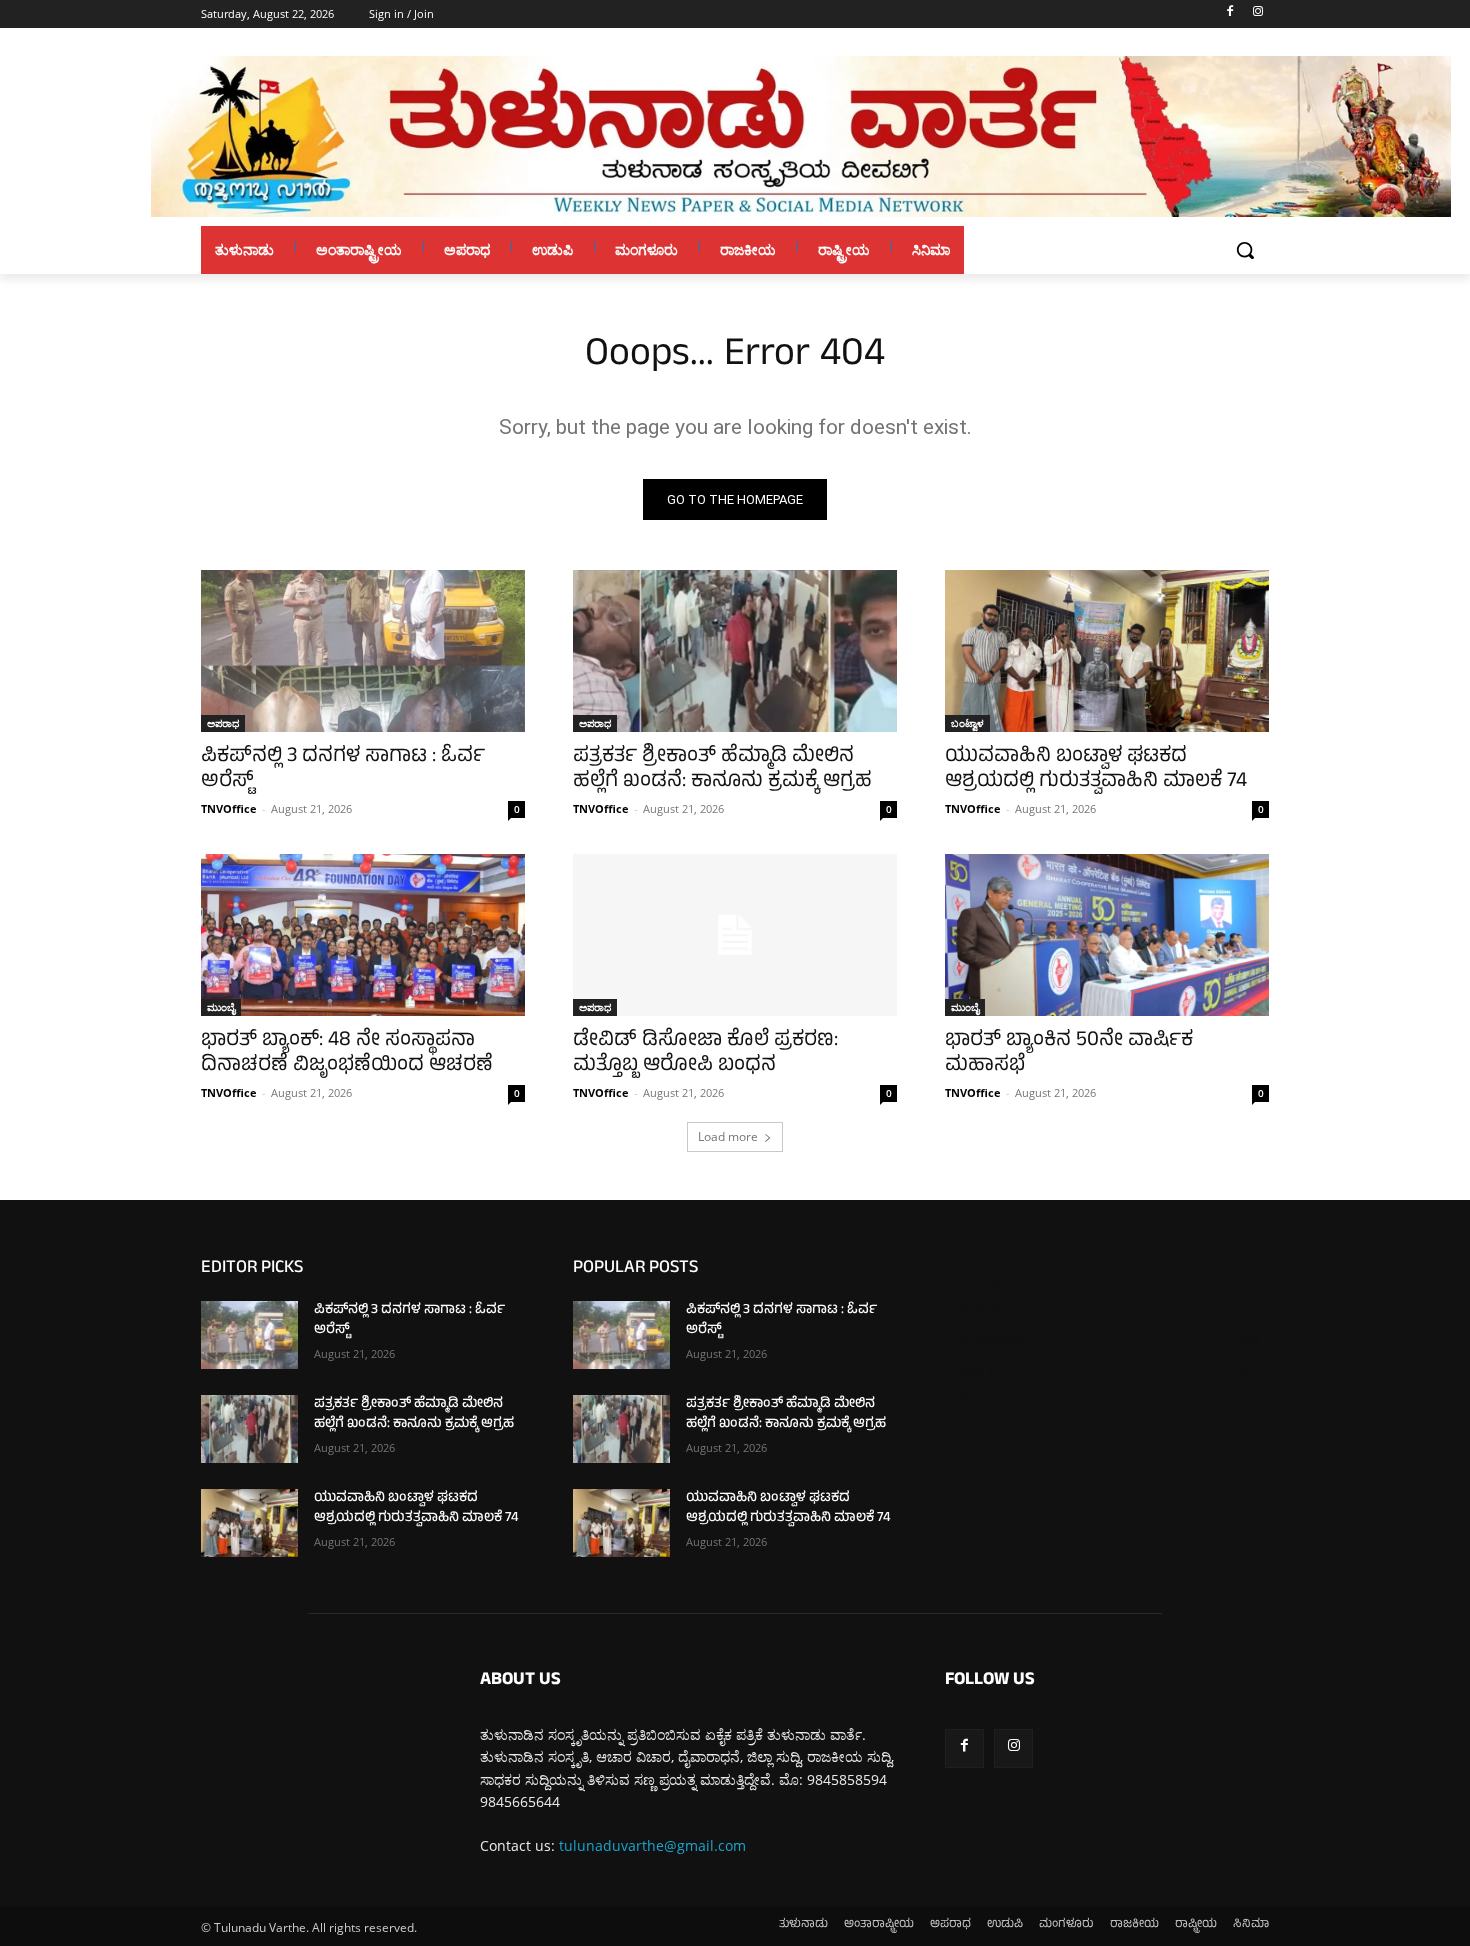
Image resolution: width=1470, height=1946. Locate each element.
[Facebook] (1229, 14)
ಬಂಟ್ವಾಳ (967, 723)
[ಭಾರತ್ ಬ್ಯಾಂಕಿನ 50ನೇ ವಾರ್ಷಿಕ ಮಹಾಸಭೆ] (1107, 935)
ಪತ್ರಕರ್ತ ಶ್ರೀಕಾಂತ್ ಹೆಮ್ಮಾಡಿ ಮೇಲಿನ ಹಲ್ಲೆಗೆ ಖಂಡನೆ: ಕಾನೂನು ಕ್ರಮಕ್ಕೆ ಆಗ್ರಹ (722, 770)
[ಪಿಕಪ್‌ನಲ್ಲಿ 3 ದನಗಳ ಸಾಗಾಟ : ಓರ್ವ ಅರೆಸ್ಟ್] (363, 651)
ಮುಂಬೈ (221, 1007)
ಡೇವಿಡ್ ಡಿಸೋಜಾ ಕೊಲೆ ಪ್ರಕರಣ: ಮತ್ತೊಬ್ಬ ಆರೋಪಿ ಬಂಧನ (705, 1054)
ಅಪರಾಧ (223, 723)
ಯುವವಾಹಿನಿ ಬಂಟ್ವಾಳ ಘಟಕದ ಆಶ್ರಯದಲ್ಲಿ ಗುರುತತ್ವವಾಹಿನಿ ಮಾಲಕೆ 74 (1096, 770)
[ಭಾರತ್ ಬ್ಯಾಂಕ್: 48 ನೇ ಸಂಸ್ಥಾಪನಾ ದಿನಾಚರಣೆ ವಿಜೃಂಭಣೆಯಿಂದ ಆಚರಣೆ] (363, 935)
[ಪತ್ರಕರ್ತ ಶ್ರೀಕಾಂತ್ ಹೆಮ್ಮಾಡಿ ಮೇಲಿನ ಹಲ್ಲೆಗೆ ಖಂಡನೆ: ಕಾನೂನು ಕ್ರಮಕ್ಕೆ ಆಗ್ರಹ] (735, 651)
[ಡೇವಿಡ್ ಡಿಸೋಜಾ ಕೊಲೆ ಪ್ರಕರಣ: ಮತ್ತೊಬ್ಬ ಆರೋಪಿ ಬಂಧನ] (735, 935)
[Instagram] (1257, 14)
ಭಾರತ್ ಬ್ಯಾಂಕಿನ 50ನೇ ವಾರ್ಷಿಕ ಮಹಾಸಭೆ (1069, 1054)
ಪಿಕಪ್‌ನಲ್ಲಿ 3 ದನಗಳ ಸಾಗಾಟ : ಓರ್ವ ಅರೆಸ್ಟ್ (343, 770)
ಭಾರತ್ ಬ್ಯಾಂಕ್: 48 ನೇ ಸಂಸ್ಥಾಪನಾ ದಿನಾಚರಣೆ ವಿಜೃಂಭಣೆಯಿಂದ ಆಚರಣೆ (347, 1054)
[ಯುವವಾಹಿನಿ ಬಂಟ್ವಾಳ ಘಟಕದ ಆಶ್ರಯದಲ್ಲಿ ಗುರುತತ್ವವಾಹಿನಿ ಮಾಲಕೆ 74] (1107, 651)
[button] (1245, 250)
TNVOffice (229, 808)
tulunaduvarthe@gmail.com (652, 1845)
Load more (728, 1136)
